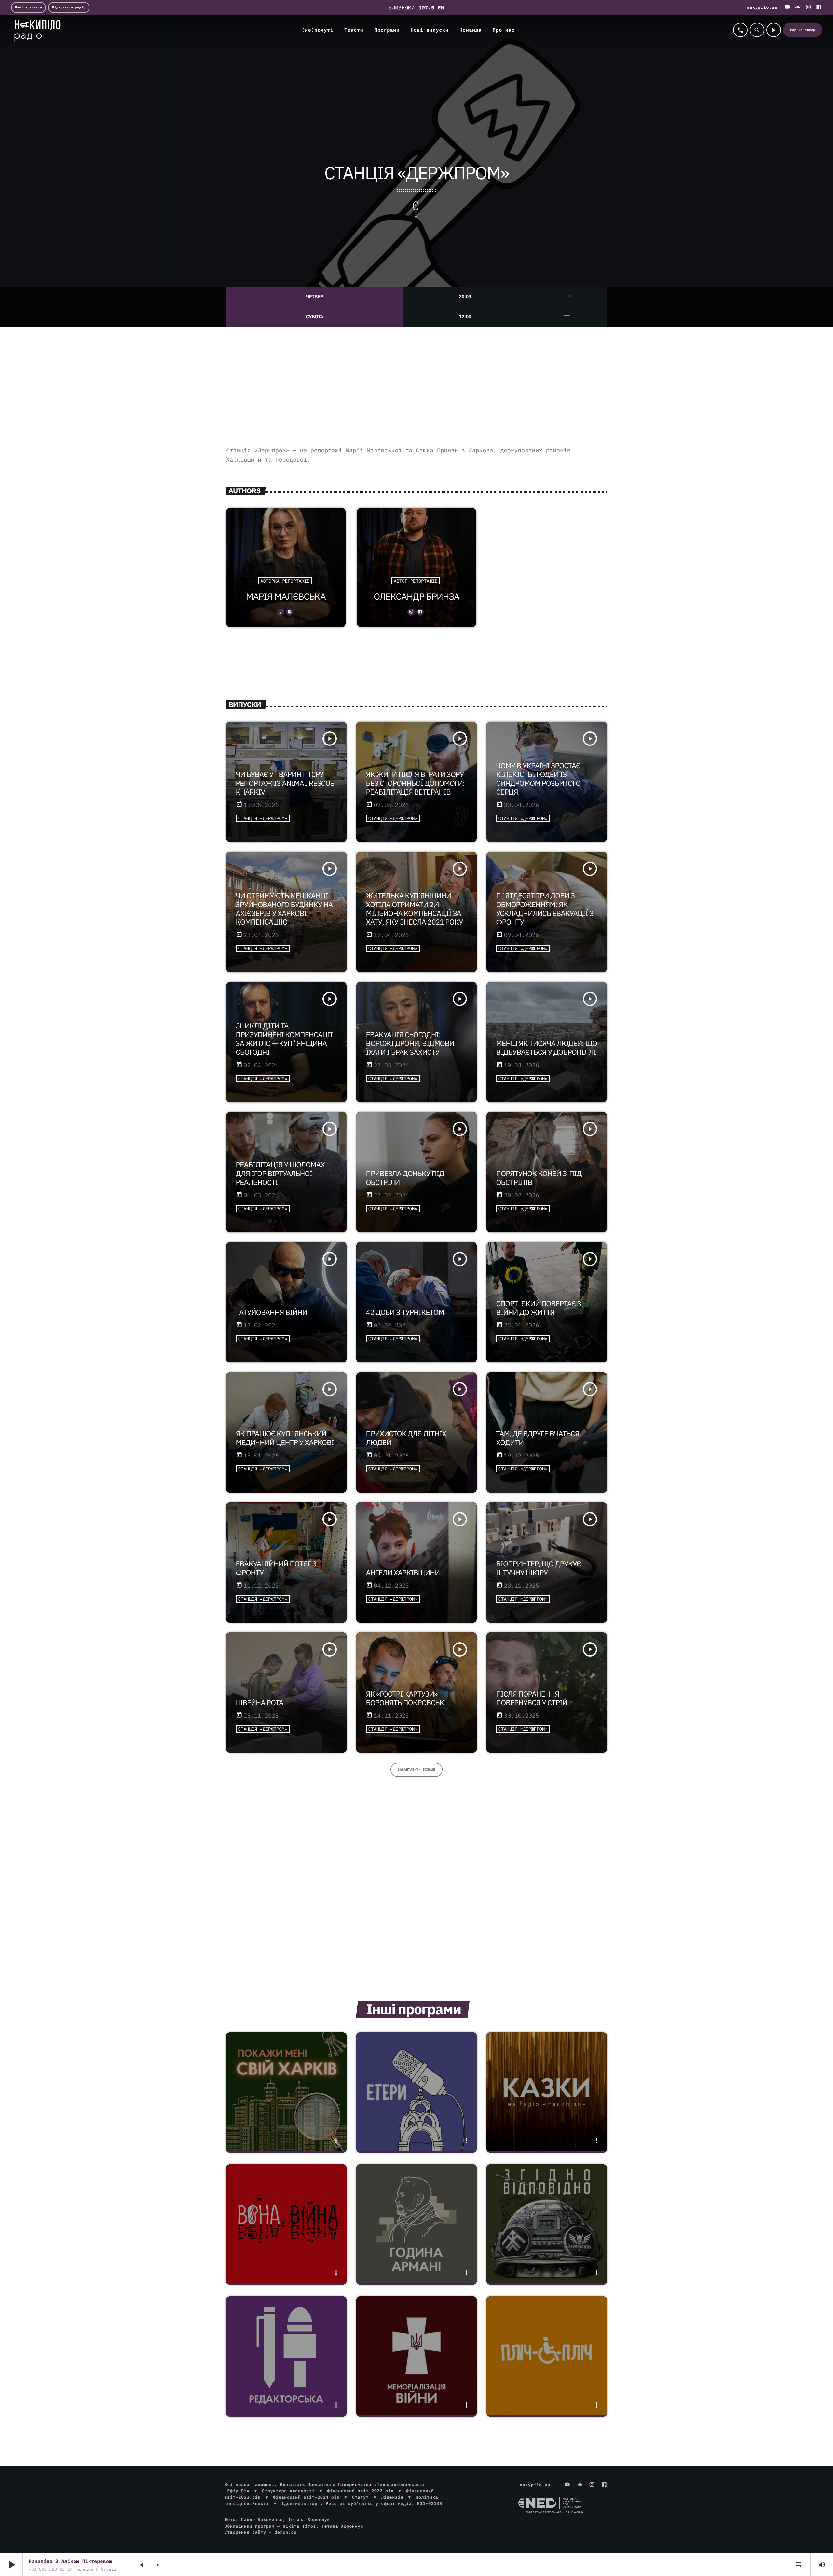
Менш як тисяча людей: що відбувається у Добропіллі (547, 1048)
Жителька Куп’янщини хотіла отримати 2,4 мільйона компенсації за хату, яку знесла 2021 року (415, 909)
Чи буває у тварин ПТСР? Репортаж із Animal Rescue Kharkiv (285, 783)
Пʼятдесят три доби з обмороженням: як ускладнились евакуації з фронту (545, 909)
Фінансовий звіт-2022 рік (360, 2491)
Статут (360, 2497)
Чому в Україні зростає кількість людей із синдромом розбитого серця (539, 779)
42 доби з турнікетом (405, 1313)
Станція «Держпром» (263, 818)
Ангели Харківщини (403, 1573)
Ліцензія (392, 2497)
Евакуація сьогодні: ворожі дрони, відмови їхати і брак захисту (410, 1044)
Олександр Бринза (416, 596)
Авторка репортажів (285, 581)
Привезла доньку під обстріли (405, 1178)
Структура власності (288, 2491)
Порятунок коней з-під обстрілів (539, 1178)
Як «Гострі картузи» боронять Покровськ (405, 1698)
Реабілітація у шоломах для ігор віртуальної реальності (280, 1174)
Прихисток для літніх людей (406, 1438)
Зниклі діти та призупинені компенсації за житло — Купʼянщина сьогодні (284, 1039)
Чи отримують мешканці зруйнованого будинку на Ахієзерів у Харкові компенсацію (284, 909)
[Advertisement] (416, 394)
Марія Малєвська (286, 596)
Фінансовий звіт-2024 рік (306, 2497)
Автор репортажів (416, 581)
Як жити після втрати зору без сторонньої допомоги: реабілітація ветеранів (415, 783)
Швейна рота (260, 1703)
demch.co (285, 2532)
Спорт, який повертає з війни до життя (539, 1308)
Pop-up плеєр (803, 30)
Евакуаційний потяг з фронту (276, 1568)
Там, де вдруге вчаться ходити (538, 1438)
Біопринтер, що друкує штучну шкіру (539, 1568)
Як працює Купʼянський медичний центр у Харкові (285, 1438)
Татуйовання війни (272, 1313)
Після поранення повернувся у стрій (532, 1698)
